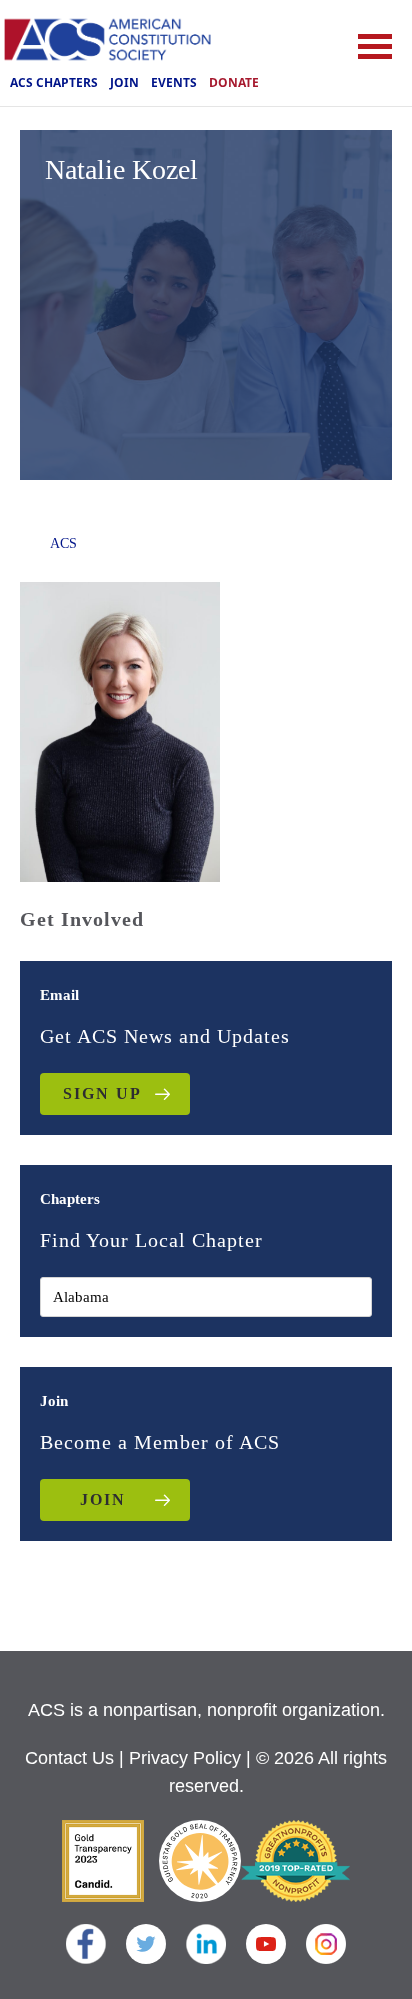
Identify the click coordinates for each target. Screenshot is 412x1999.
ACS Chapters (54, 82)
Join (124, 82)
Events (174, 82)
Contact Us (69, 1758)
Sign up (102, 1093)
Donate (234, 82)
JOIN (103, 1499)
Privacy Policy (185, 1758)
